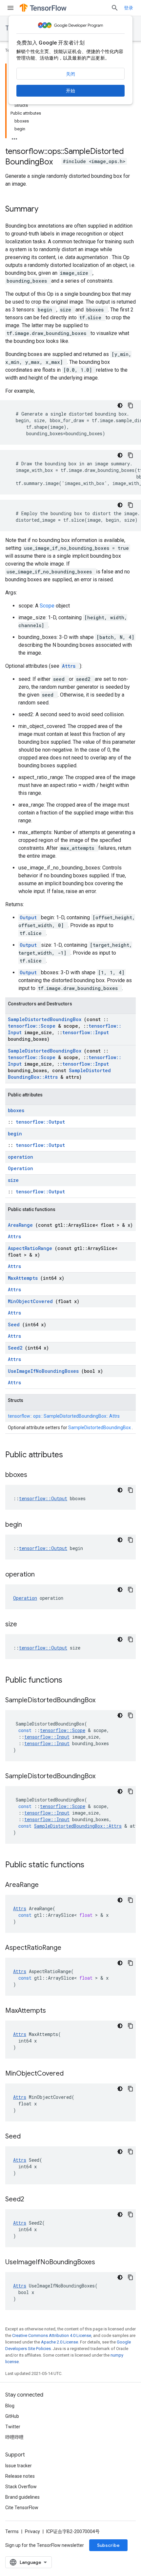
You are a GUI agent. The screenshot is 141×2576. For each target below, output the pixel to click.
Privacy (32, 2531)
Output (30, 917)
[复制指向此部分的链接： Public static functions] (93, 1865)
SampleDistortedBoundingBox (46, 1019)
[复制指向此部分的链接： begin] (30, 1525)
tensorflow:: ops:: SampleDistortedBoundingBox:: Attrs (64, 1416)
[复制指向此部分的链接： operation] (43, 1575)
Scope (48, 606)
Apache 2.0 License (60, 2342)
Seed (15, 1325)
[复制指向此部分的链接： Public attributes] (71, 1455)
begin (15, 1134)
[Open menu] (10, 8)
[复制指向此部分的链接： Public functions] (71, 1681)
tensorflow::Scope (33, 1026)
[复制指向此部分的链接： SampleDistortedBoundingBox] (104, 1701)
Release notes (20, 2476)
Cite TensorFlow (22, 2508)
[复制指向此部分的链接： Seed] (29, 2137)
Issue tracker (19, 2466)
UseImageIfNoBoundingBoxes (45, 1371)
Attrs (70, 666)
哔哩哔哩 (14, 2437)
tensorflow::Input (86, 1032)
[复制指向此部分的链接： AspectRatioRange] (70, 1948)
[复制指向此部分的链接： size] (25, 1625)
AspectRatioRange (31, 1248)
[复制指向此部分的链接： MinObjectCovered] (72, 2074)
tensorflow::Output (40, 1122)
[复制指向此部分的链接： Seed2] (32, 2200)
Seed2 (16, 1348)
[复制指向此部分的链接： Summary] (47, 210)
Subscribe (108, 2545)
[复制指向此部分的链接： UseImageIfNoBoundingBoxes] (103, 2263)
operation (20, 1157)
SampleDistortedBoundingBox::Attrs (59, 1074)
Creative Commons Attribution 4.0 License (52, 2335)
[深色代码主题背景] (120, 405)
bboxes (16, 1110)
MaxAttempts (24, 1278)
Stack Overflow (21, 2487)
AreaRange (22, 1225)
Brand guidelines (22, 2497)
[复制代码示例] (131, 405)
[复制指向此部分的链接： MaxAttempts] (54, 2011)
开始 (70, 91)
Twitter (13, 2427)
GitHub (12, 2416)
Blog (10, 2406)
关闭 (70, 74)
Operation (20, 1168)
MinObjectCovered (32, 1301)
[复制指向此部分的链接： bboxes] (35, 1475)
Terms (12, 2531)
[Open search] (115, 8)
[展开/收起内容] (14, 137)
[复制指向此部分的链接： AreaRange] (47, 1885)
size (13, 1180)
